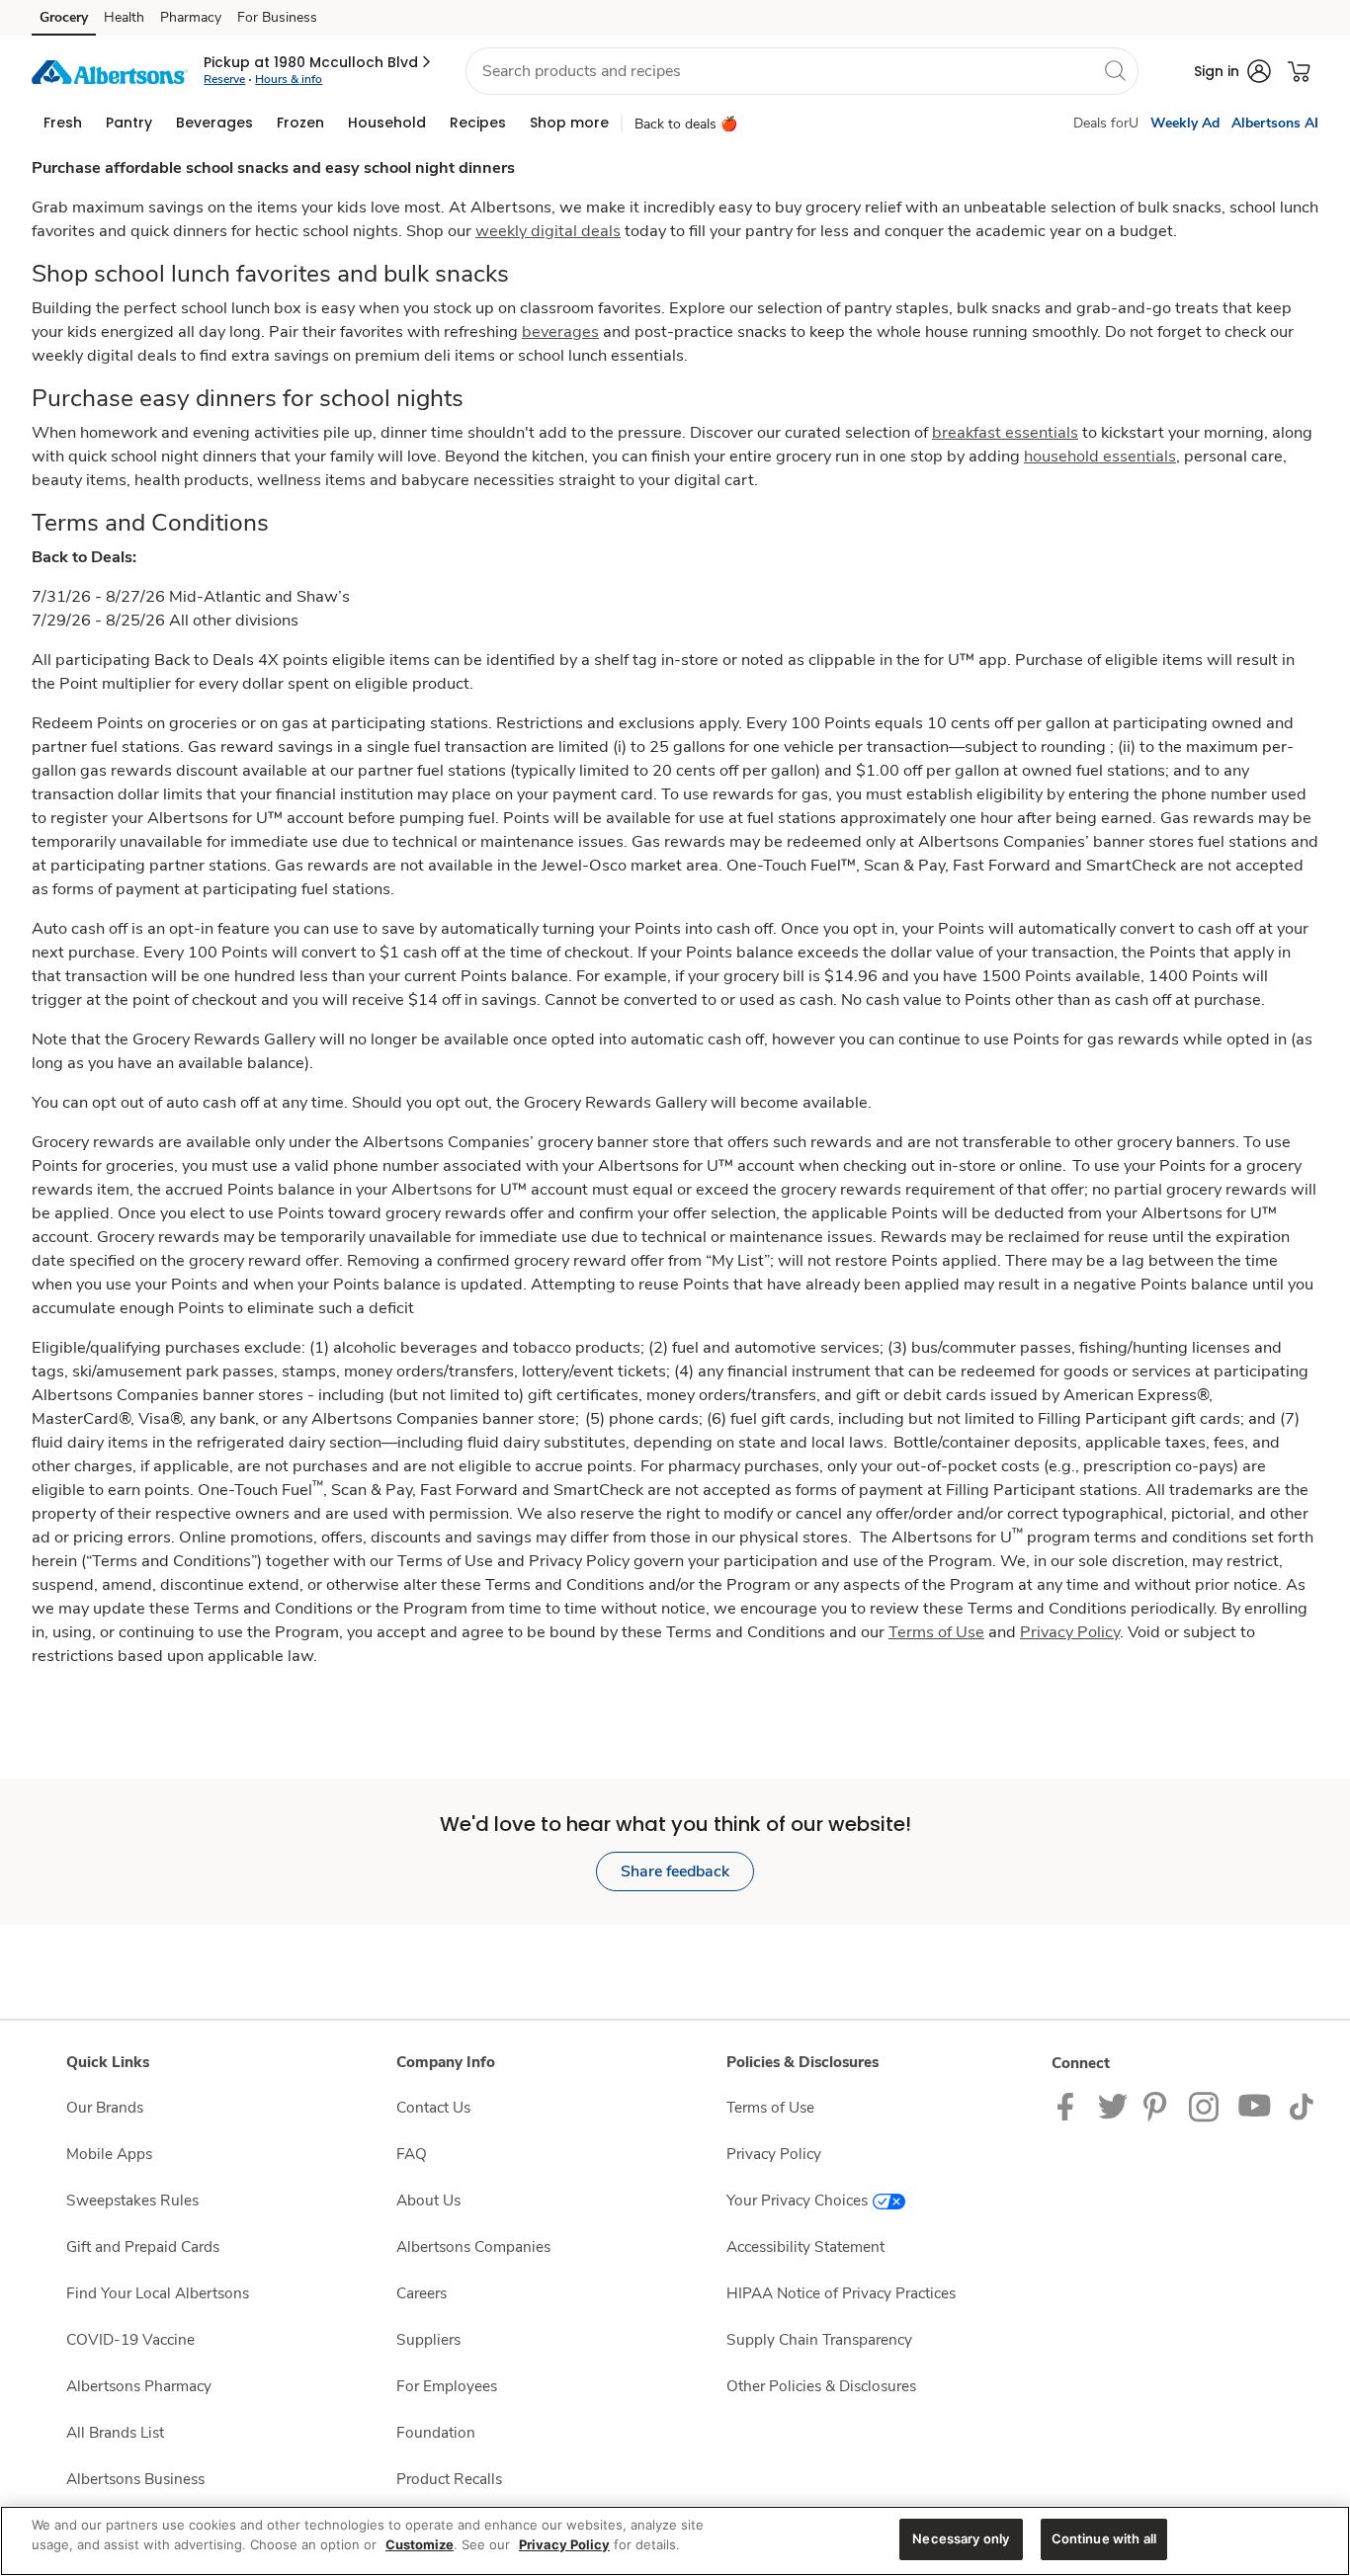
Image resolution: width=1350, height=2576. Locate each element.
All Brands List (115, 2432)
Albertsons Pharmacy (139, 2386)
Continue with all (1104, 2538)
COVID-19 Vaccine (130, 2339)
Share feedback (675, 1871)
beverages (560, 332)
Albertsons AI (1275, 123)
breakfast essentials (1005, 432)
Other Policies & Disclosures (821, 2386)
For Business (277, 17)
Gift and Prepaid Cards (143, 2246)
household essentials (1100, 456)
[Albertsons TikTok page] (1301, 2105)
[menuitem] (63, 123)
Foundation (436, 2432)
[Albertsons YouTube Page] (1255, 2105)
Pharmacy (191, 17)
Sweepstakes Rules (132, 2200)
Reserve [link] (224, 79)
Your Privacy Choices (797, 2200)
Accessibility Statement (805, 2246)
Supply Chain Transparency (819, 2339)
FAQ (412, 2154)
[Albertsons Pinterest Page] (1158, 2105)
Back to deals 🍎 (686, 124)
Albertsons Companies (473, 2246)
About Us (428, 2200)
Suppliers (428, 2339)
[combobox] (802, 71)
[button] (319, 62)
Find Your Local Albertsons (158, 2293)
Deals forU (1106, 123)
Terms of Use (770, 2107)
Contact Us (433, 2107)
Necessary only (961, 2538)
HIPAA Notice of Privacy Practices (841, 2293)
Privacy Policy (774, 2154)
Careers (422, 2293)
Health (124, 17)
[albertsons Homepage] (110, 71)
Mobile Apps (109, 2154)
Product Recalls (449, 2479)
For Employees (447, 2386)
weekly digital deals (548, 231)
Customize (420, 2544)
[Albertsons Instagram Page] (1205, 2105)
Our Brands (105, 2107)
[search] (1115, 70)
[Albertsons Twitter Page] (1113, 2105)
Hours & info (289, 79)
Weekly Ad (1185, 123)
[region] (675, 2541)
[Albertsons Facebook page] (1070, 2105)
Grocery (64, 17)
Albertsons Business (135, 2479)
